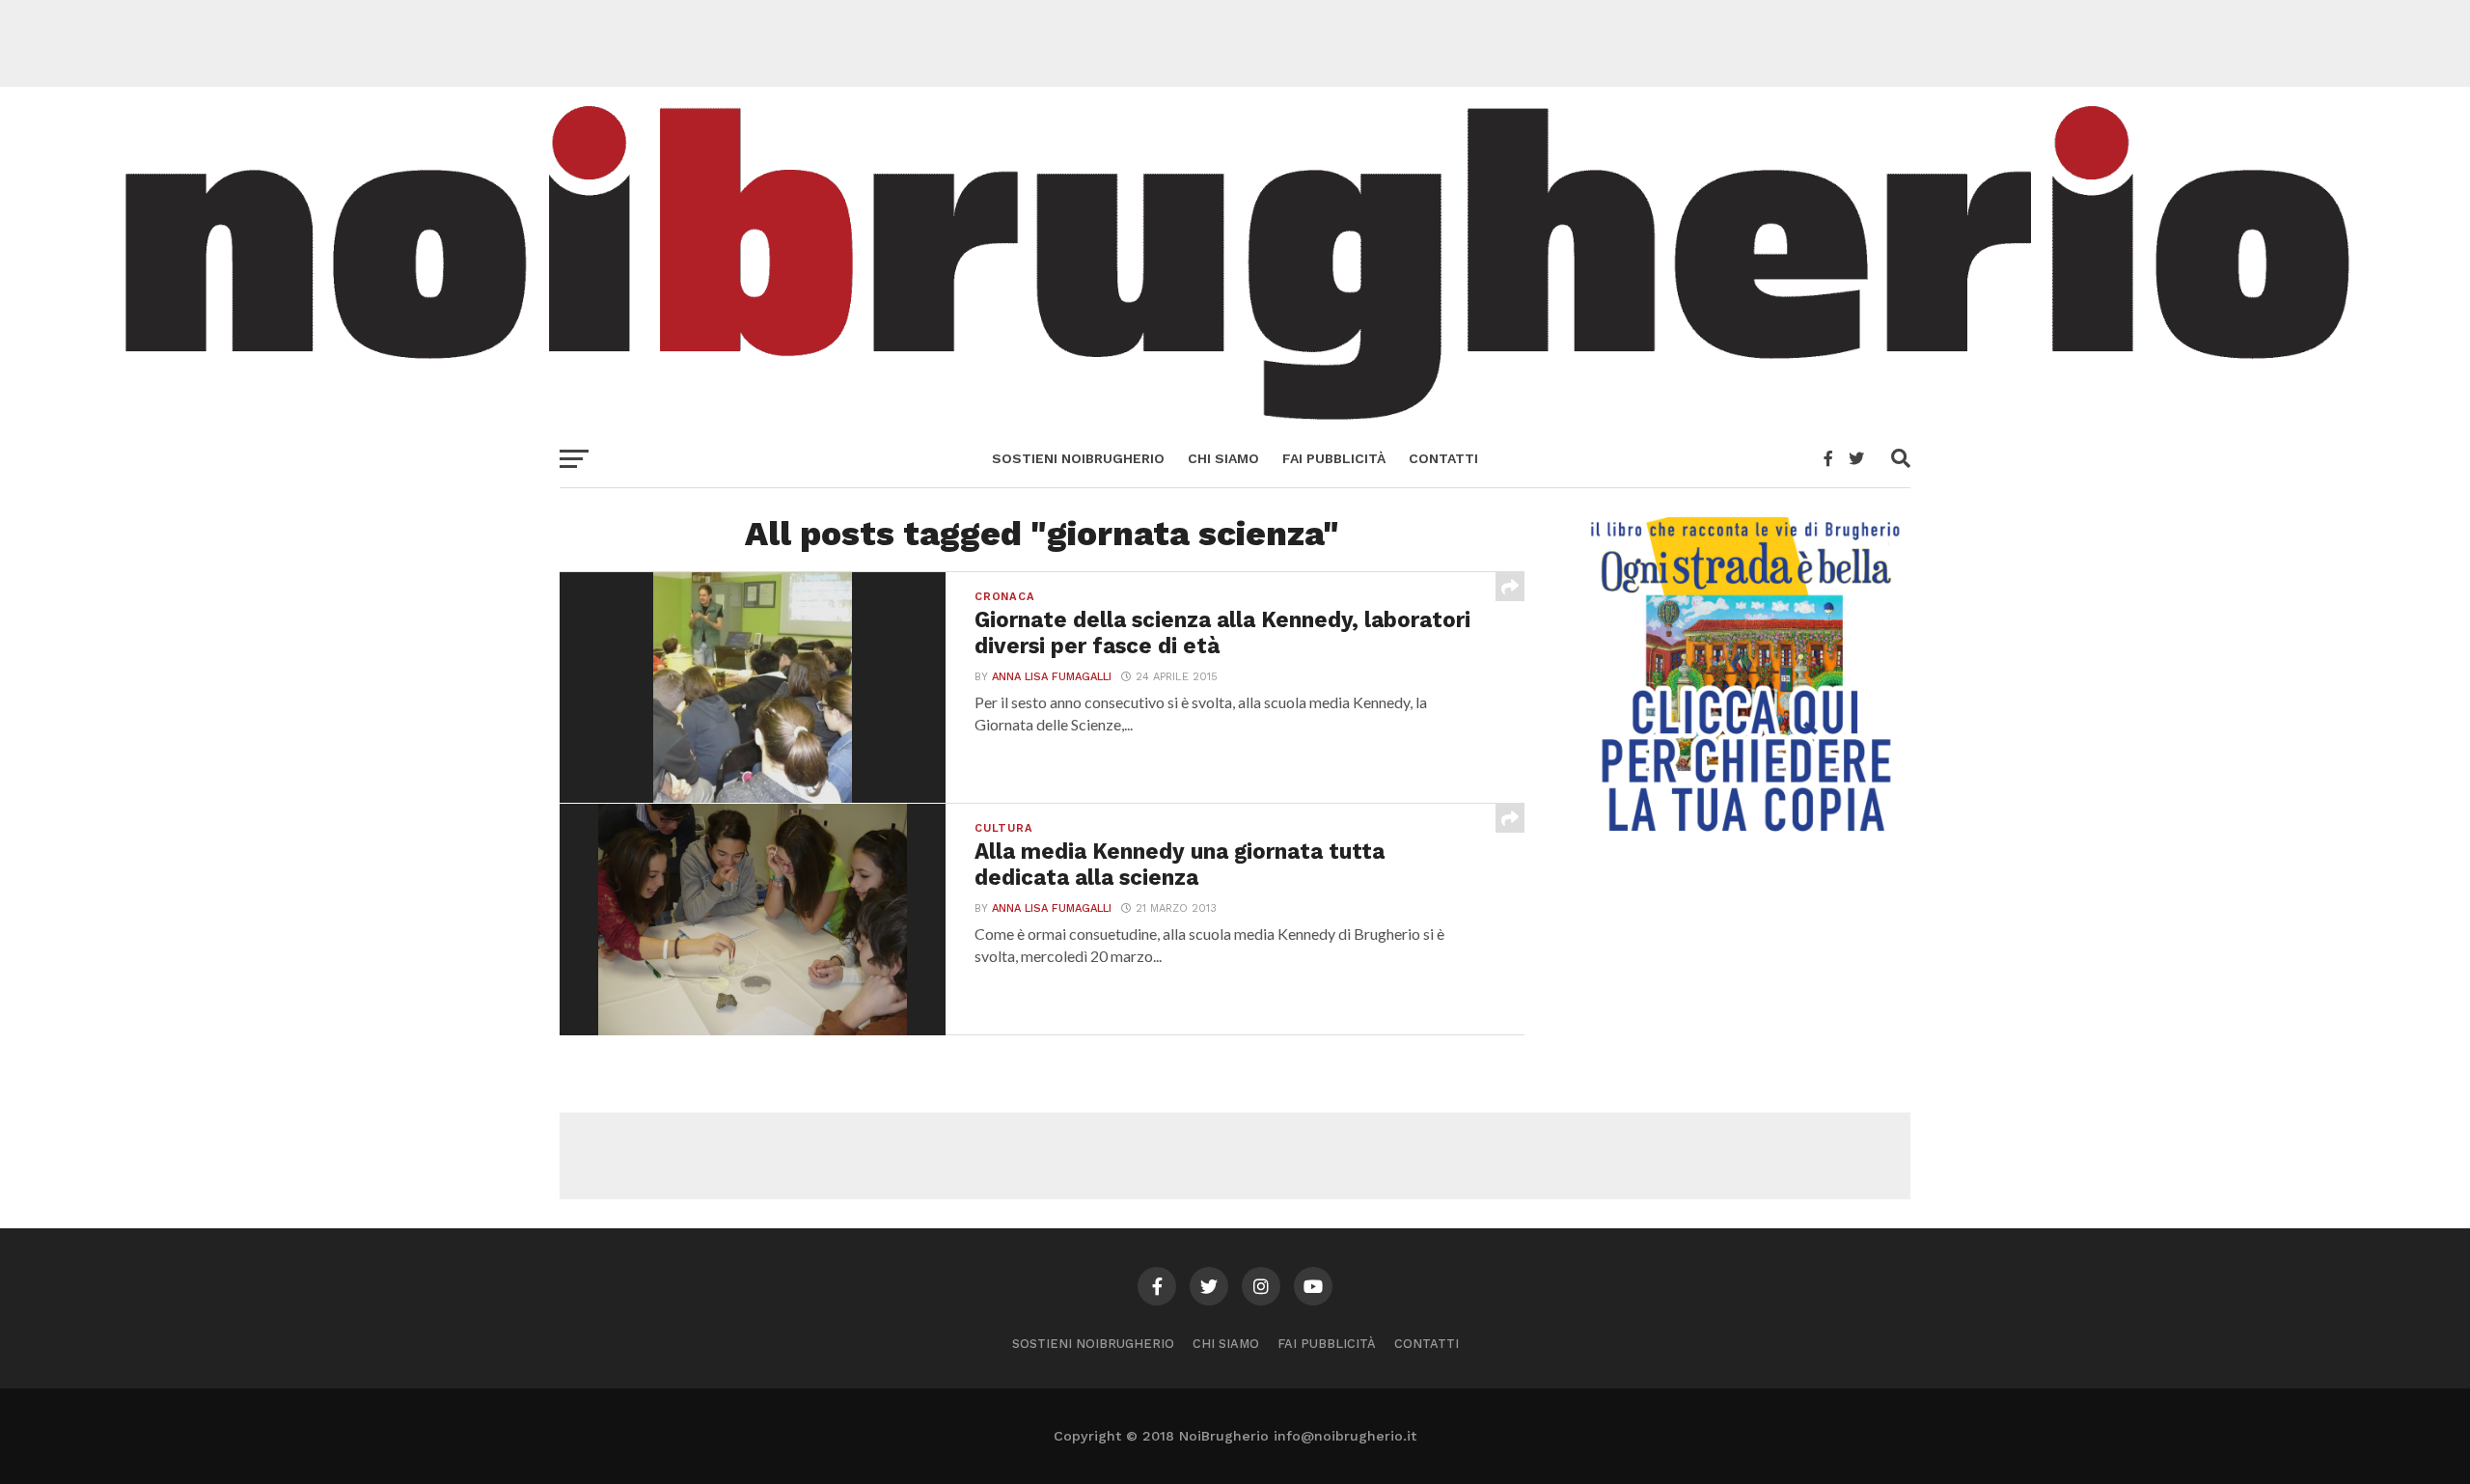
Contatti (1443, 458)
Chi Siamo (1223, 458)
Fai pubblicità (1334, 458)
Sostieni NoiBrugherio (1078, 458)
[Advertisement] (1235, 43)
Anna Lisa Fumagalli (1052, 677)
